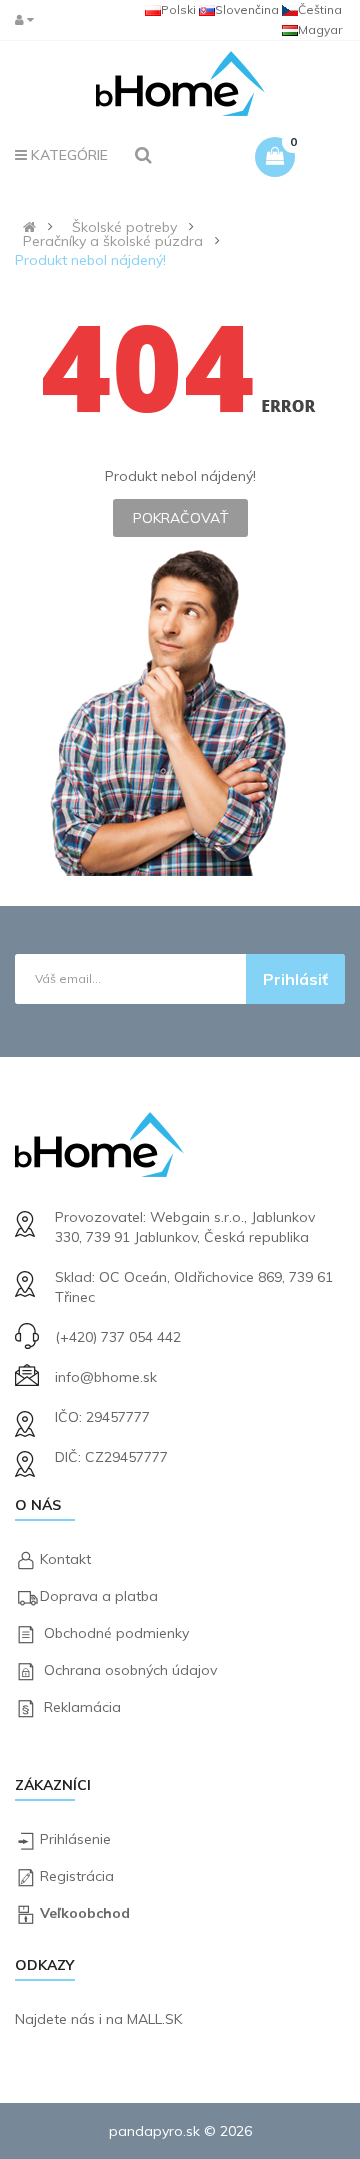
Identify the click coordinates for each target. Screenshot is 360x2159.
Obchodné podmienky (116, 1633)
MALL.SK (154, 2019)
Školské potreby (124, 227)
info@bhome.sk (106, 1377)
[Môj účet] (29, 19)
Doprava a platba (99, 1596)
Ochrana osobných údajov (130, 1670)
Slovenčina (247, 9)
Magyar (320, 29)
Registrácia (77, 1876)
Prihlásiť (295, 979)
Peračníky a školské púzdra (113, 241)
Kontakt (65, 1559)
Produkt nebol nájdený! (90, 260)
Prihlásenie (75, 1839)
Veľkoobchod (85, 1913)
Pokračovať (180, 518)
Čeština (320, 9)
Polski (178, 9)
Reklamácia (82, 1707)
